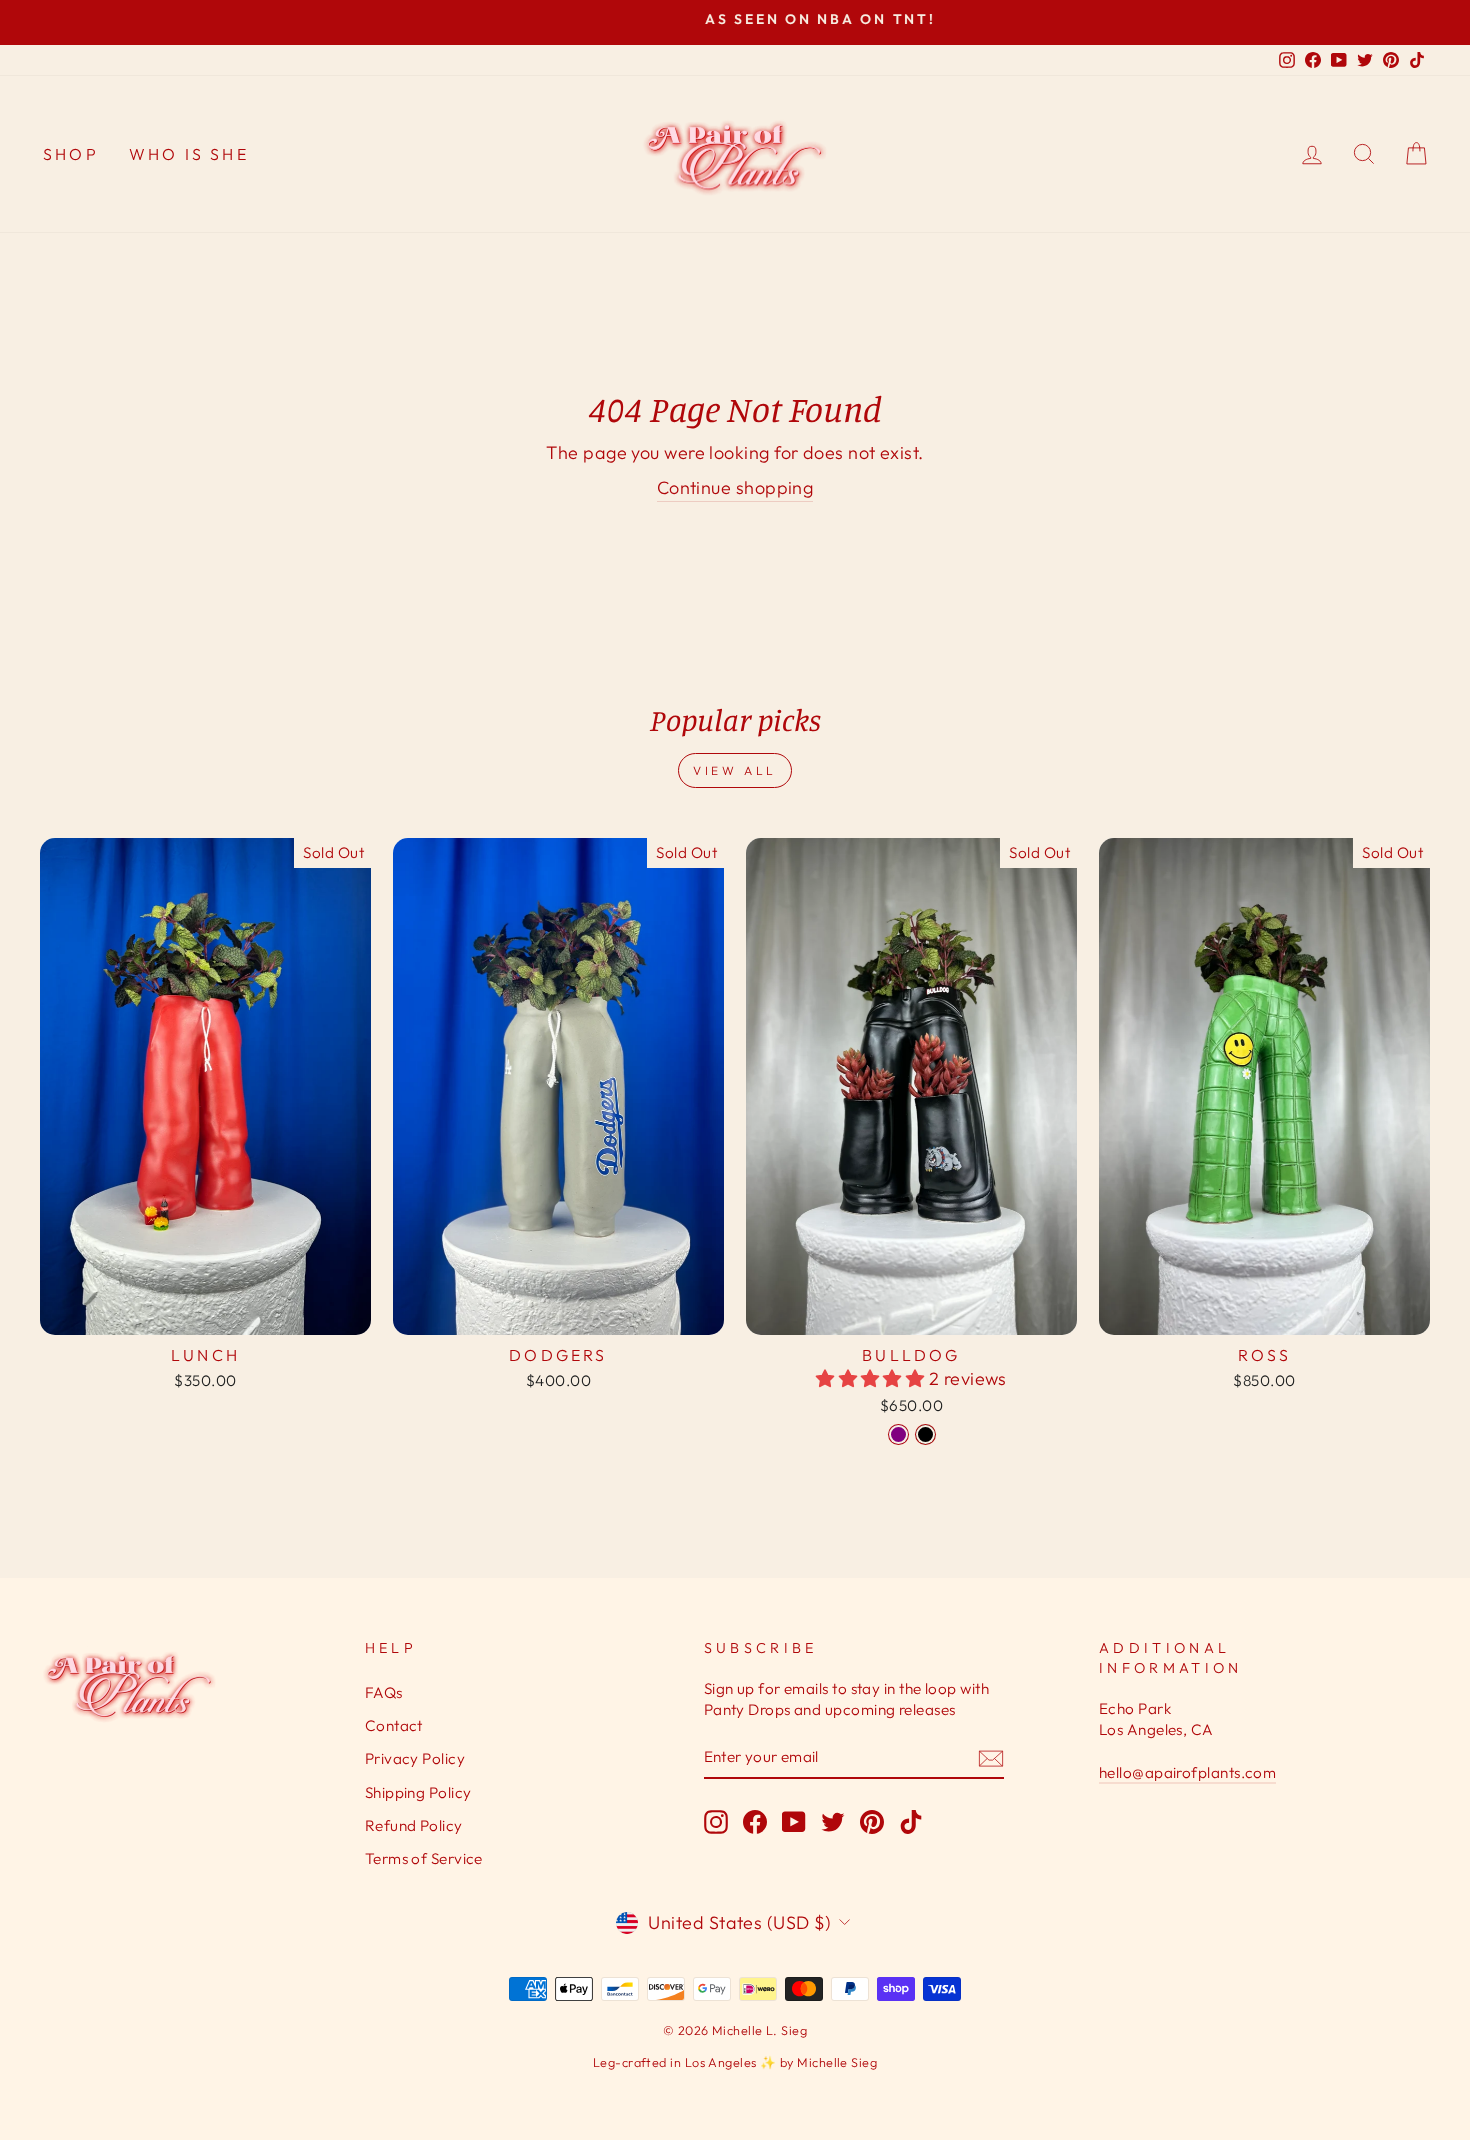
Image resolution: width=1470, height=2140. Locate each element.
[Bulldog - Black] (925, 1434)
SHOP (71, 154)
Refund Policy (414, 1825)
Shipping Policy (418, 1792)
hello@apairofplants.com (1187, 1772)
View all (735, 770)
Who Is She (189, 154)
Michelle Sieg (837, 2062)
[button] (872, 1378)
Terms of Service (424, 1858)
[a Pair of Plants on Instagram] (716, 1821)
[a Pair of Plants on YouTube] (794, 1821)
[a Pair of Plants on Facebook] (755, 1821)
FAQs (384, 1692)
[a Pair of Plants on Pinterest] (872, 1821)
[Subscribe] (991, 1757)
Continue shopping (735, 487)
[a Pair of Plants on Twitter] (833, 1821)
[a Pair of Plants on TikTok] (911, 1821)
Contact (394, 1725)
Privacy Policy (415, 1758)
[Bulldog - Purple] (898, 1434)
